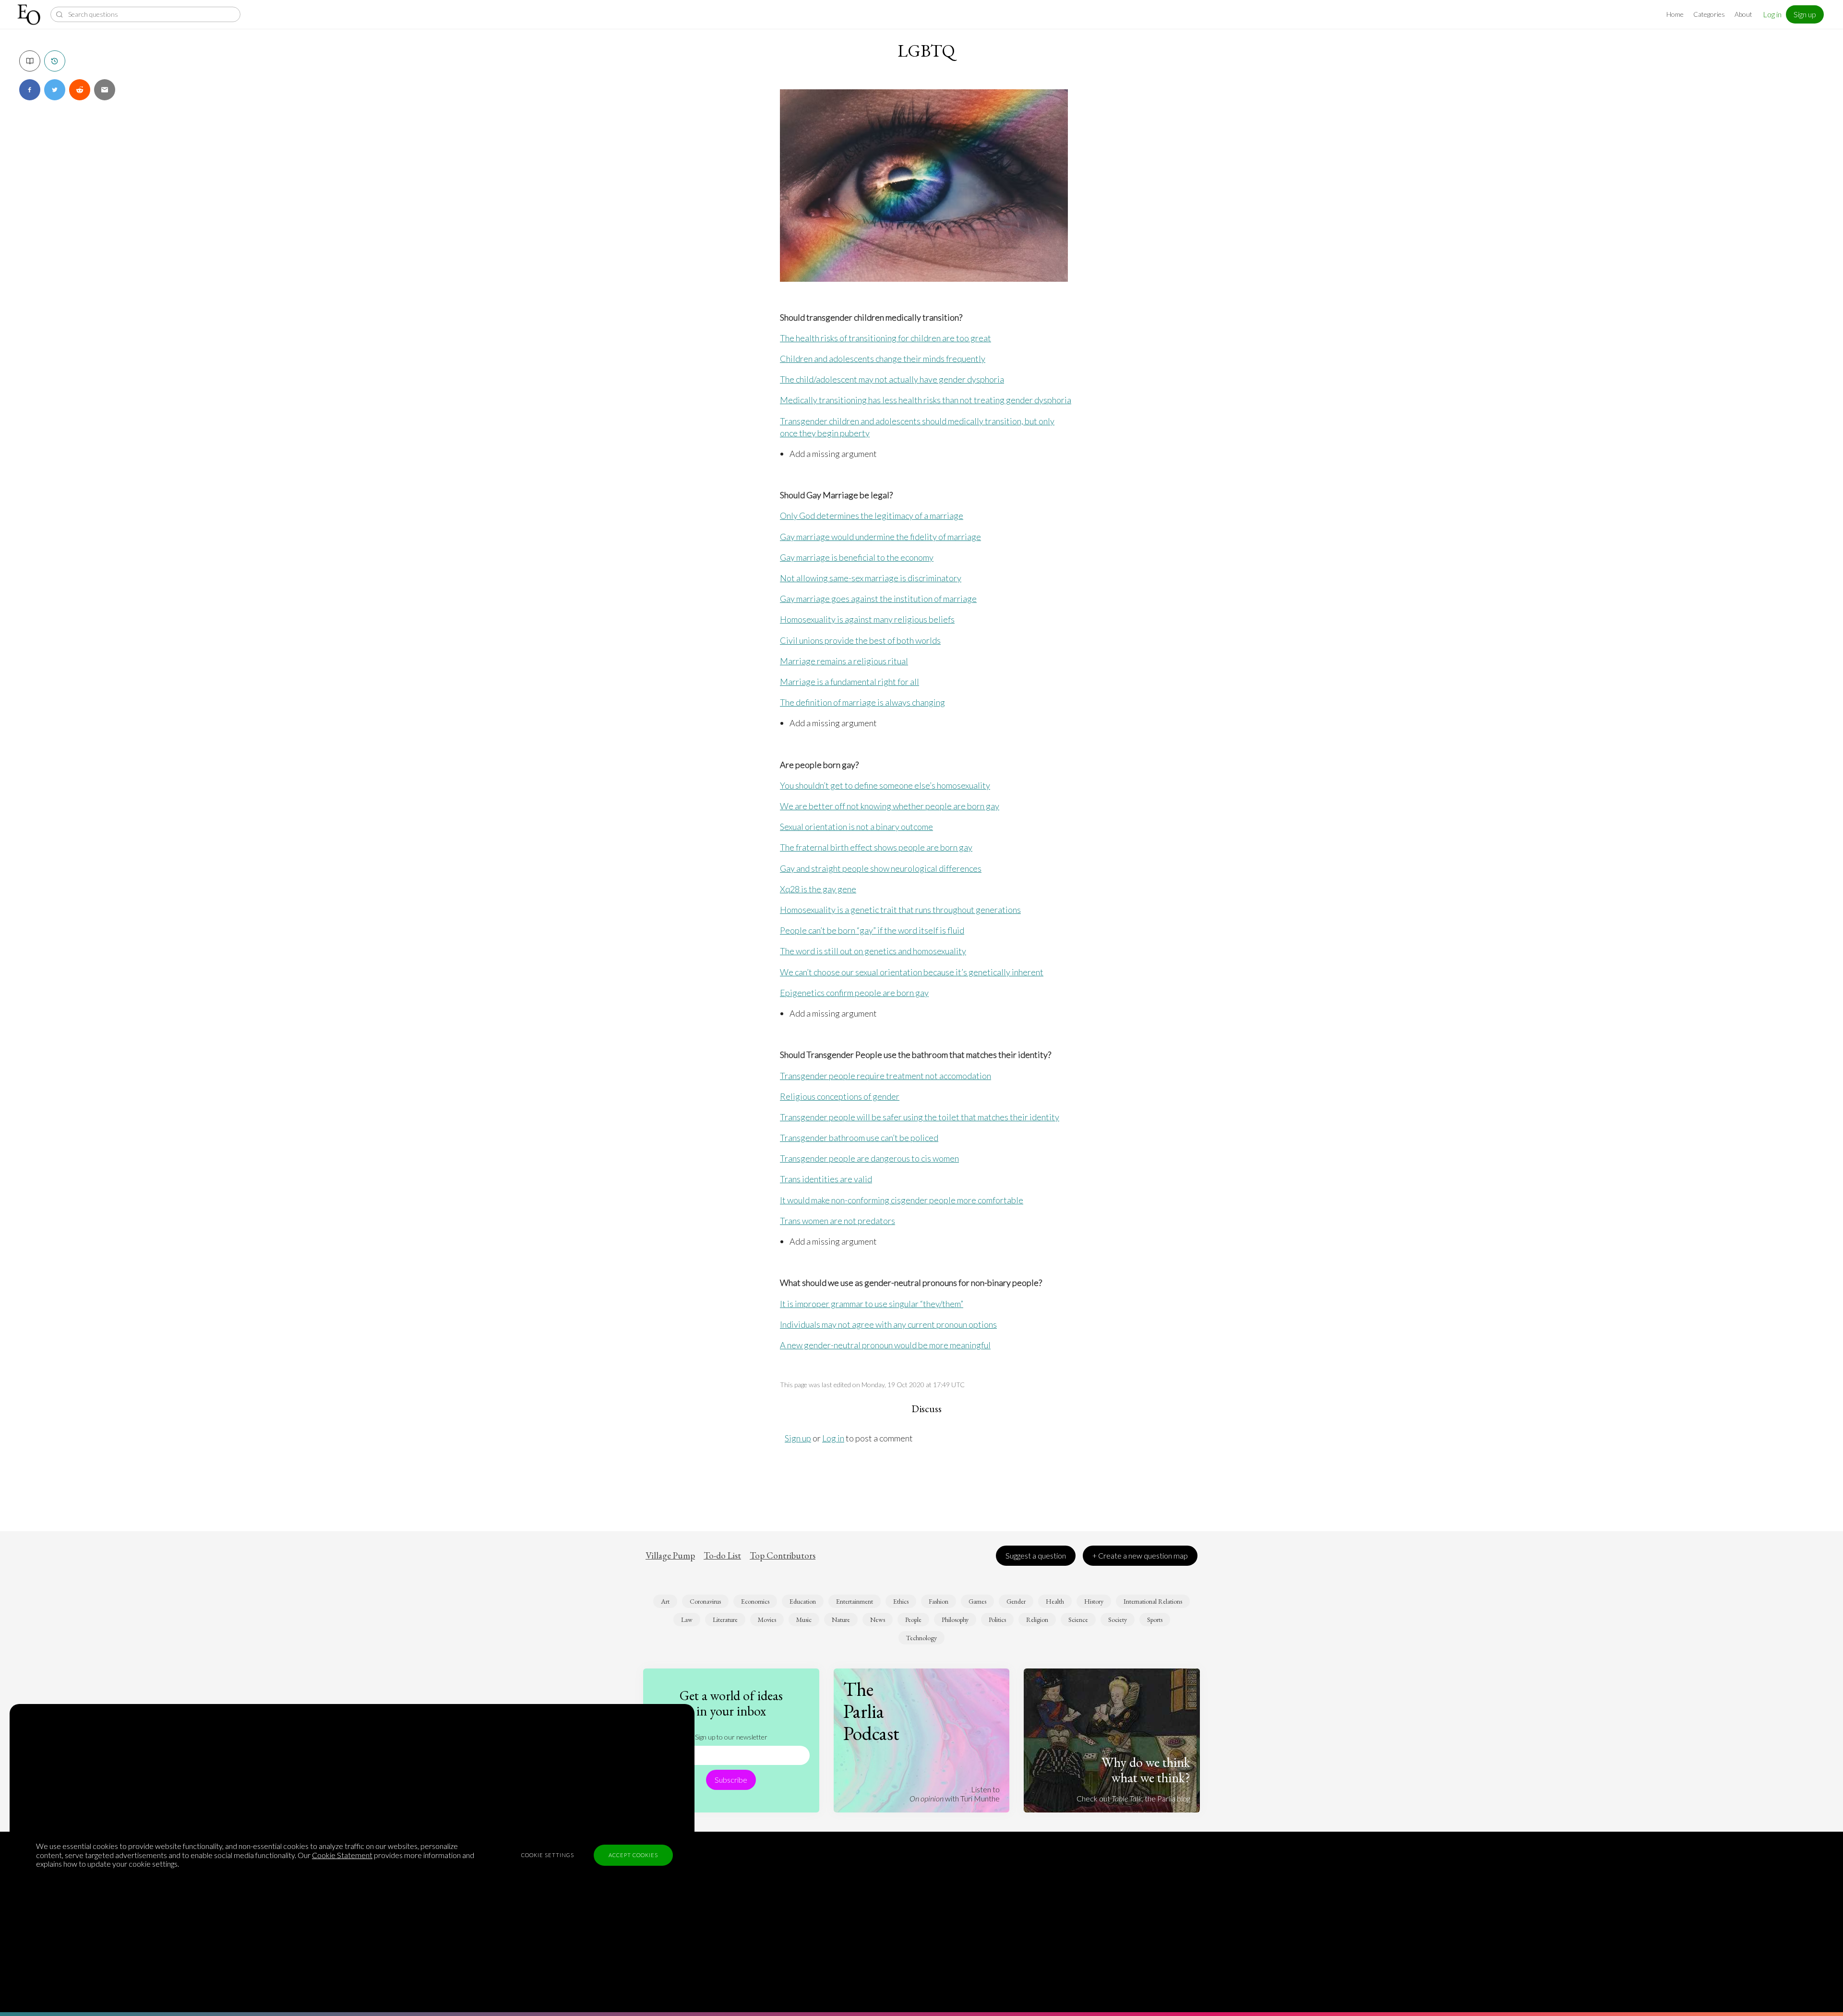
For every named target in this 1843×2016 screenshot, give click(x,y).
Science (1078, 1620)
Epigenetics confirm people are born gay (854, 993)
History (1094, 1601)
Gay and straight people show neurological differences (881, 868)
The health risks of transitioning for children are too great (886, 338)
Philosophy (955, 1620)
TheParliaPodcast (871, 1711)
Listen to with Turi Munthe (955, 1794)
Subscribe (731, 1780)
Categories (1709, 14)
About (1743, 14)
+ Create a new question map (1140, 1555)
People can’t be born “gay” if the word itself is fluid (872, 930)
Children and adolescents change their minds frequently (883, 359)
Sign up (1805, 14)
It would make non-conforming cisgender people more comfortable (902, 1200)
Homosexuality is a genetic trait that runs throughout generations (900, 910)
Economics (755, 1601)
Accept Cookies (633, 1855)
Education (803, 1601)
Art (665, 1601)
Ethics (901, 1601)
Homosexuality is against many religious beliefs (867, 619)
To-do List (722, 1556)
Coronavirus (705, 1601)
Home (1675, 14)
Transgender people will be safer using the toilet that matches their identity (920, 1117)
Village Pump (670, 1556)
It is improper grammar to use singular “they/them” (872, 1304)
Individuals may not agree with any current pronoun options (888, 1324)
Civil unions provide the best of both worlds (860, 640)
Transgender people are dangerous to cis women (869, 1158)
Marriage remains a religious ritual (844, 661)
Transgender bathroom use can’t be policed (859, 1138)
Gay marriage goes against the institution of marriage (878, 599)
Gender (1016, 1601)
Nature (841, 1620)
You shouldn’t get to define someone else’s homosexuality (885, 785)
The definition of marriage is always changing (862, 702)
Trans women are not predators (838, 1221)
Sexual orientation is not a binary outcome (856, 827)
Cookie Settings (548, 1855)
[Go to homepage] (30, 15)
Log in (1772, 14)
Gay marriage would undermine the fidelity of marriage (880, 537)
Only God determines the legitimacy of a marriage (872, 516)
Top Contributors (783, 1556)
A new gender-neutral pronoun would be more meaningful (885, 1345)
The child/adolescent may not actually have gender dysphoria (892, 379)
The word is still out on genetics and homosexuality (873, 951)
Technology (921, 1638)
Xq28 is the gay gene (818, 889)
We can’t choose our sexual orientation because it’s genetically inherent (912, 972)
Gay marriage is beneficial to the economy (857, 557)
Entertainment (855, 1601)
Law (687, 1620)
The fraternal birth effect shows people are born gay (876, 847)
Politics (997, 1620)
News (878, 1620)
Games (977, 1601)
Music (804, 1620)
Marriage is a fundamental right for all (850, 682)
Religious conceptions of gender (840, 1096)
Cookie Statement (342, 1855)
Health (1055, 1601)
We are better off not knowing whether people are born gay (890, 806)
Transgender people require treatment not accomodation (886, 1076)
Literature (725, 1620)
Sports (1155, 1620)
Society (1118, 1620)
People (913, 1620)
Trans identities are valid (826, 1179)
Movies (767, 1620)
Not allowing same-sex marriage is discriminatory (871, 578)
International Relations (1153, 1601)
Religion (1037, 1620)
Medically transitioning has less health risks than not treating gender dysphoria (926, 400)
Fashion (939, 1601)
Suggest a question (1036, 1555)
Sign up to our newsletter (731, 1737)
